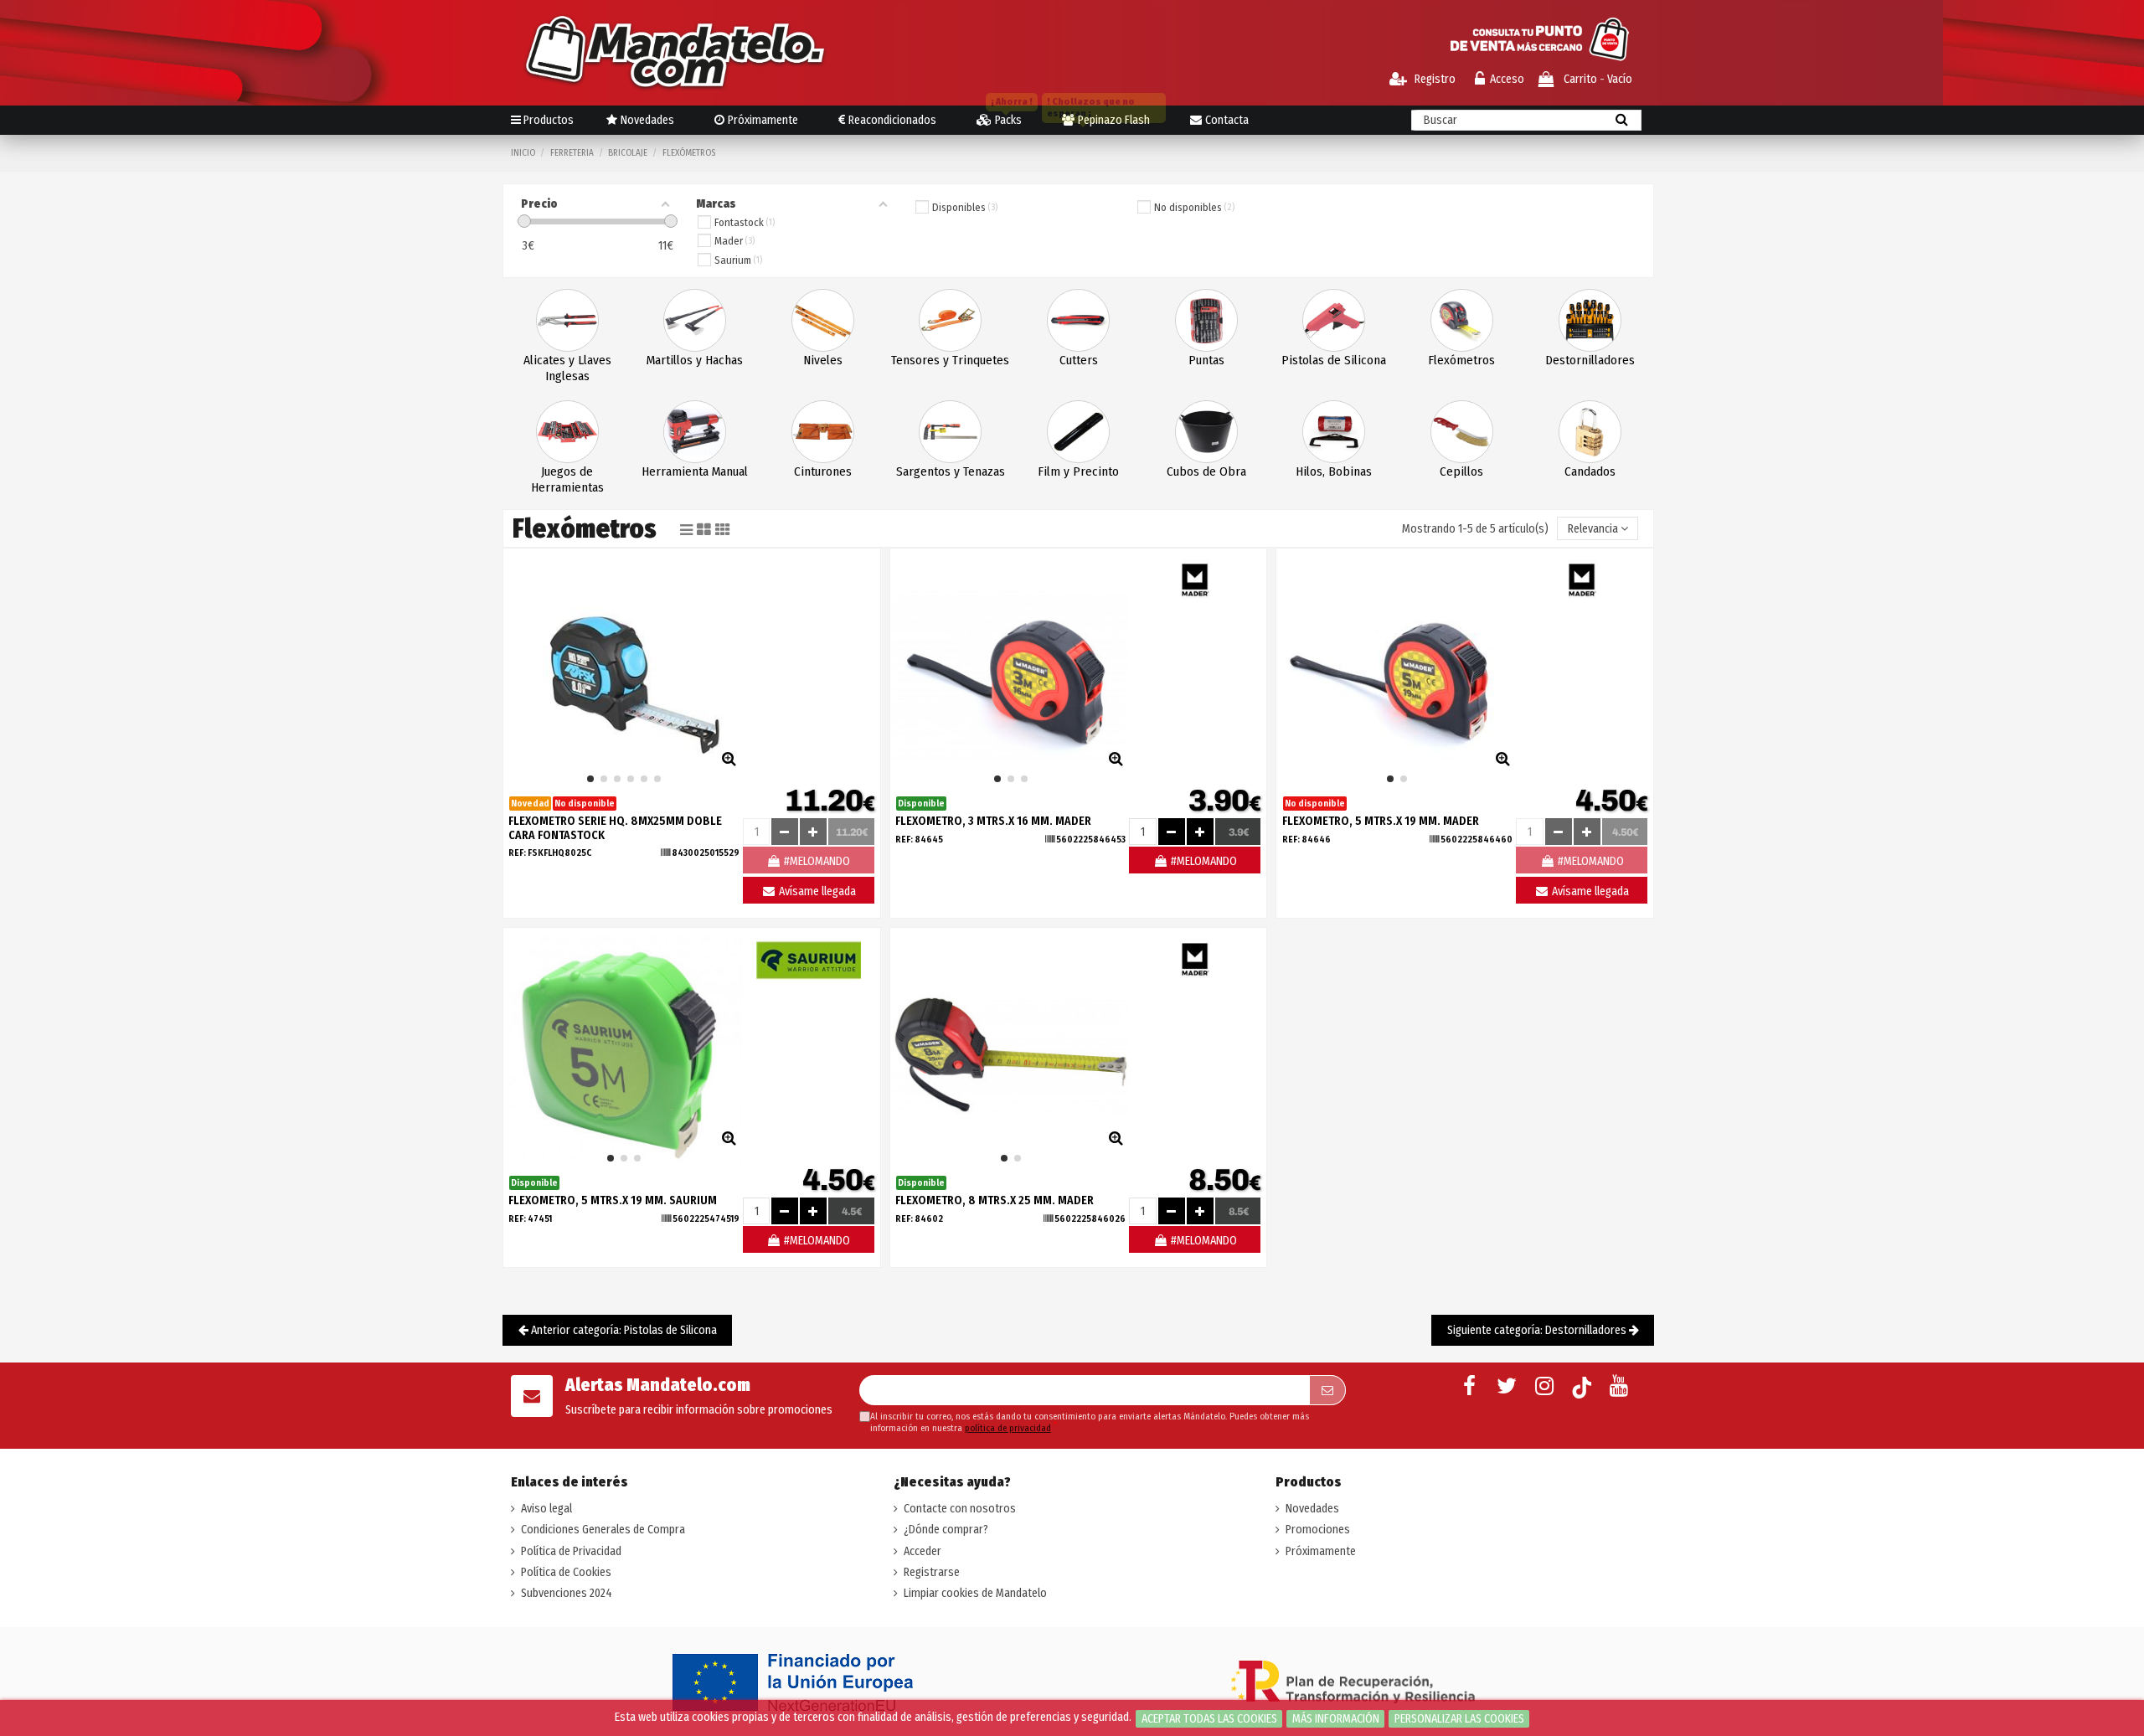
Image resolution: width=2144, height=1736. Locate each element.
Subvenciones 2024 (567, 1593)
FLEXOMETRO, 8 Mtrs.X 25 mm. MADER (995, 1200)
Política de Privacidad (571, 1551)
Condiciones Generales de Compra (603, 1530)
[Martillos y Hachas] (695, 319)
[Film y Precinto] (1078, 431)
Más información (1336, 1719)
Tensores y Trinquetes (950, 360)
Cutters (1079, 360)
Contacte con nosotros (960, 1509)
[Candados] (1590, 431)
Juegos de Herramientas (567, 479)
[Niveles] (823, 319)
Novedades (1312, 1509)
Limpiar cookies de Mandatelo (975, 1593)
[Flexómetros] (1462, 319)
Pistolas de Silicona (1334, 360)
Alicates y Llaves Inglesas (567, 368)
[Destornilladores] (1590, 319)
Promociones (1318, 1530)
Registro (1434, 79)
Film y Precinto (1078, 471)
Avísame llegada (816, 891)
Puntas (1206, 360)
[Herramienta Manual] (695, 431)
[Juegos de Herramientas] (567, 431)
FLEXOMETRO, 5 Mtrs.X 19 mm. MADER (1381, 821)
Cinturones (823, 471)
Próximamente (1321, 1551)
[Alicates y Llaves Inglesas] (567, 319)
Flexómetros (1461, 360)
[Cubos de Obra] (1206, 431)
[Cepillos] (1462, 431)
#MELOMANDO (1203, 861)
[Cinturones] (823, 431)
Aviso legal (546, 1509)
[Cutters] (1078, 319)
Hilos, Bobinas (1334, 471)
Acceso (1507, 79)
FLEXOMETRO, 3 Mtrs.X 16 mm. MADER (993, 821)
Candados (1590, 471)
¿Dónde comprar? (946, 1530)
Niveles (823, 360)
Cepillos (1461, 471)
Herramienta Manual (695, 471)
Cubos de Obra (1206, 471)
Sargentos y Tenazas (951, 471)
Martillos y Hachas (695, 360)
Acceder (923, 1551)
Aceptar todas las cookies (1209, 1719)
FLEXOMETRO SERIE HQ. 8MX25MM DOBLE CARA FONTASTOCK (615, 828)
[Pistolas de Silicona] (1334, 319)
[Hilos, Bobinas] (1334, 431)
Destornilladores (1590, 360)
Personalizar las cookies (1459, 1719)
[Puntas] (1206, 319)
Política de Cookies (566, 1572)
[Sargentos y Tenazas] (950, 431)
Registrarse (932, 1572)
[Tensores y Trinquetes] (950, 319)
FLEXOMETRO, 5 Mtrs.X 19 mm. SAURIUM (613, 1200)
